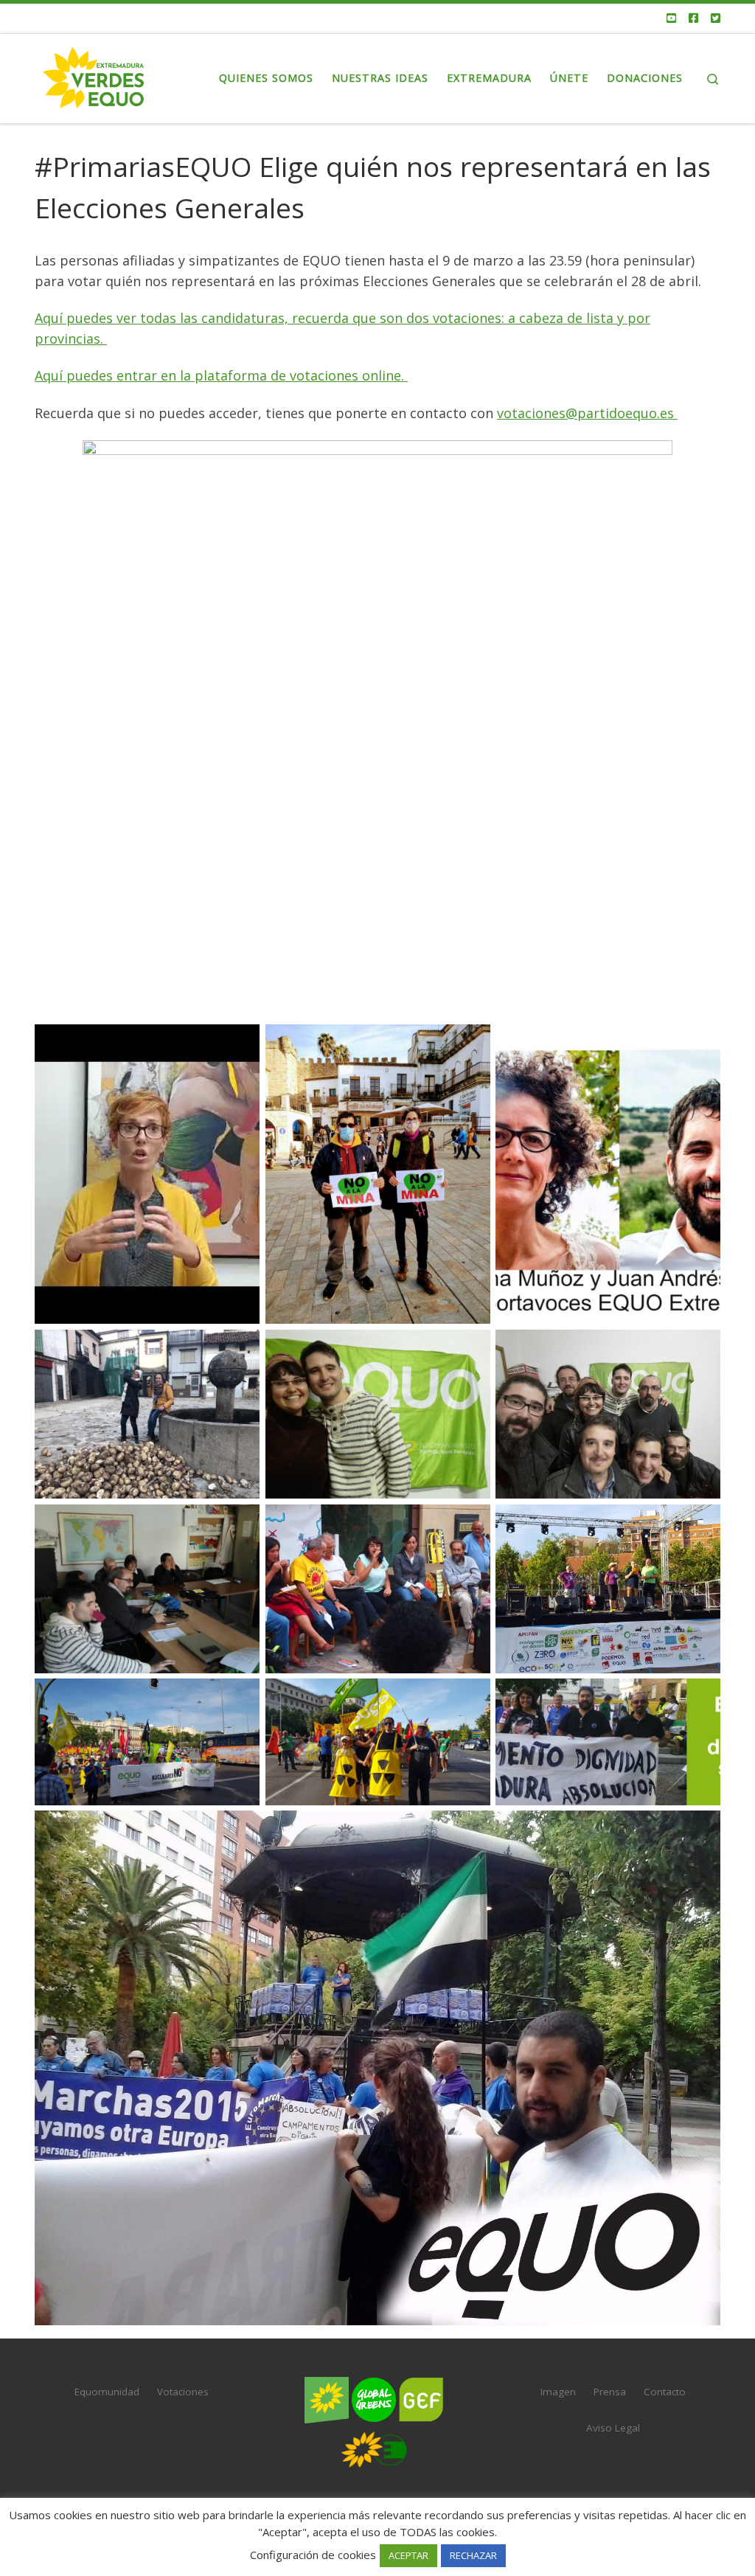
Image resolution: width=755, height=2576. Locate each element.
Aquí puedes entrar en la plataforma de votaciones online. (221, 375)
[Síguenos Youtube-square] (671, 18)
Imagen (558, 2392)
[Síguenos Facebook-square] (693, 18)
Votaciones (183, 2392)
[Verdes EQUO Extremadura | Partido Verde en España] (94, 76)
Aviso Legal (613, 2428)
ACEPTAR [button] (408, 2555)
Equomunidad (107, 2392)
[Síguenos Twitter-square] (716, 18)
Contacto (665, 2392)
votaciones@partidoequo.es (587, 413)
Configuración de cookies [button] (313, 2555)
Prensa (610, 2392)
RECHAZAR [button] (473, 2555)
